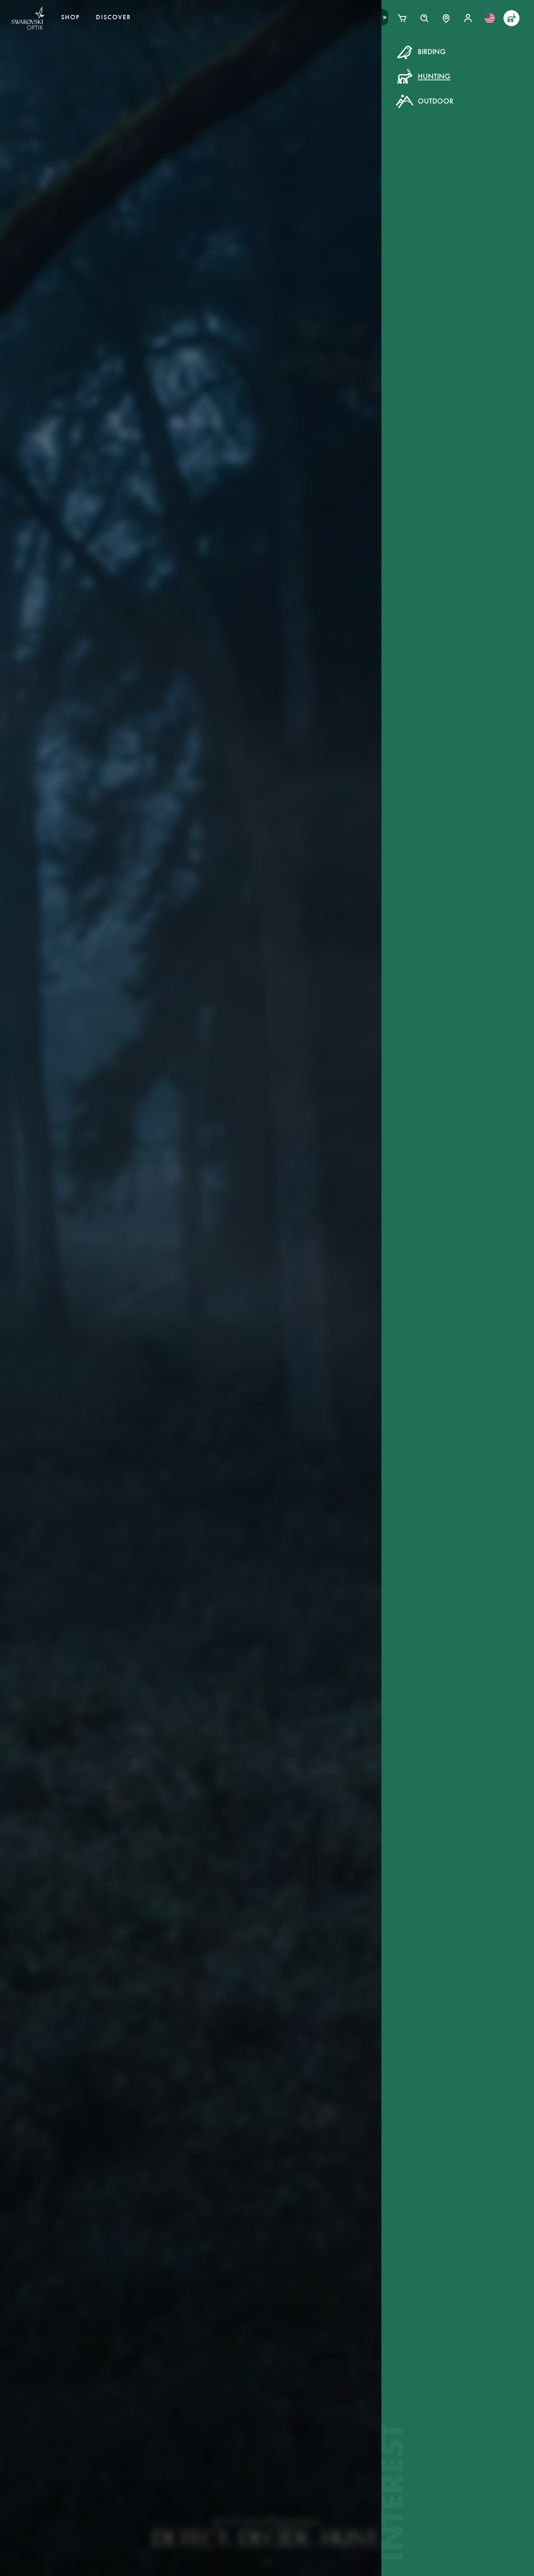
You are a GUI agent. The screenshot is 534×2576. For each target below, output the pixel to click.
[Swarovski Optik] (28, 18)
